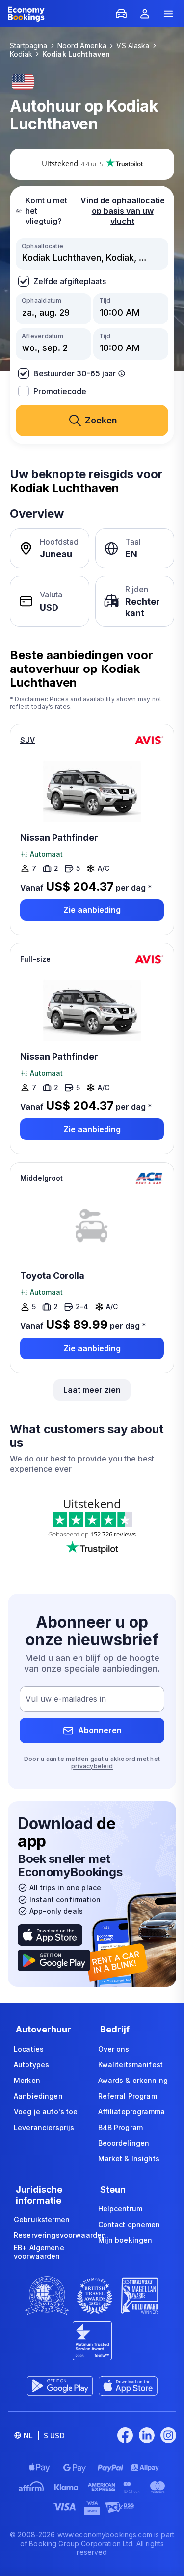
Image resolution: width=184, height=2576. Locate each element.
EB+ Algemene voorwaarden (39, 2252)
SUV (27, 740)
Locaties (29, 2049)
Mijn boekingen (125, 2240)
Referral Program (128, 2096)
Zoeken (101, 420)
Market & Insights (129, 2159)
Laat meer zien (92, 1390)
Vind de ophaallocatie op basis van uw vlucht (123, 211)
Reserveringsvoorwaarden (60, 2235)
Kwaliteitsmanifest (131, 2065)
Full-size (35, 959)
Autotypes (31, 2065)
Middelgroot (42, 1178)
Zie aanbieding (92, 910)
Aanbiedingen (38, 2096)
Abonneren (100, 1730)
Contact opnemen (129, 2224)
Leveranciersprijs (44, 2127)
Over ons (114, 2049)
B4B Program (121, 2127)
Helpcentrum (120, 2209)
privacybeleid (92, 1766)
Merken (27, 2080)
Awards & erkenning (133, 2080)
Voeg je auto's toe (46, 2112)
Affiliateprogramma (132, 2112)
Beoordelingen (124, 2143)
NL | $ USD (44, 2436)
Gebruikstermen (42, 2219)
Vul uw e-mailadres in (66, 1699)
